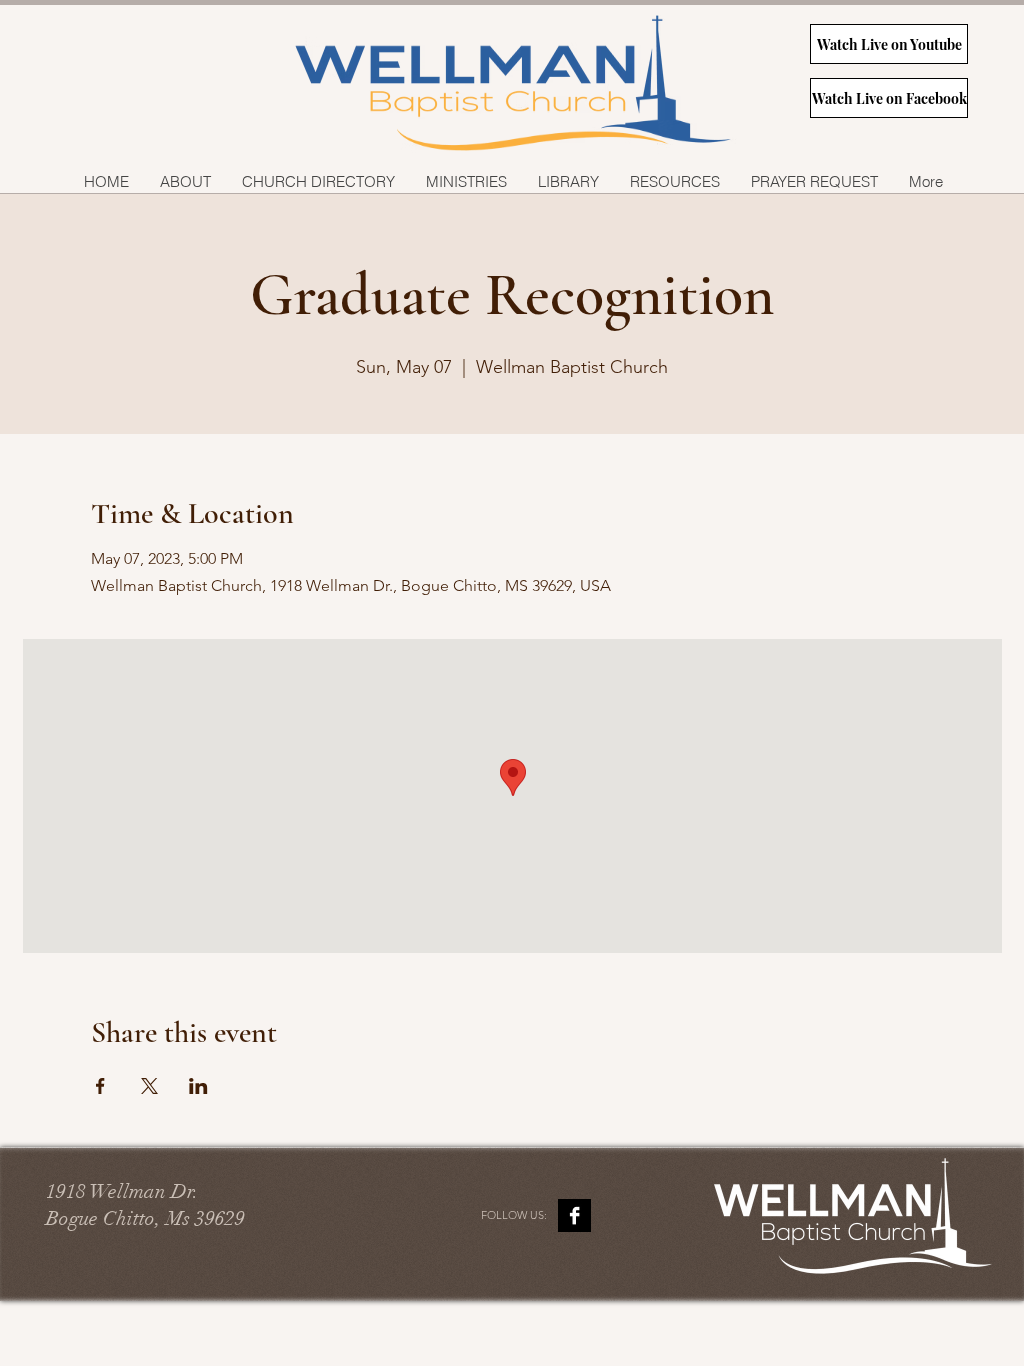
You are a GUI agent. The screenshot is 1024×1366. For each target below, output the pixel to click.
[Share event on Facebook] (100, 1086)
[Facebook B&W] (574, 1215)
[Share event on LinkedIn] (198, 1086)
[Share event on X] (149, 1086)
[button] (466, 181)
